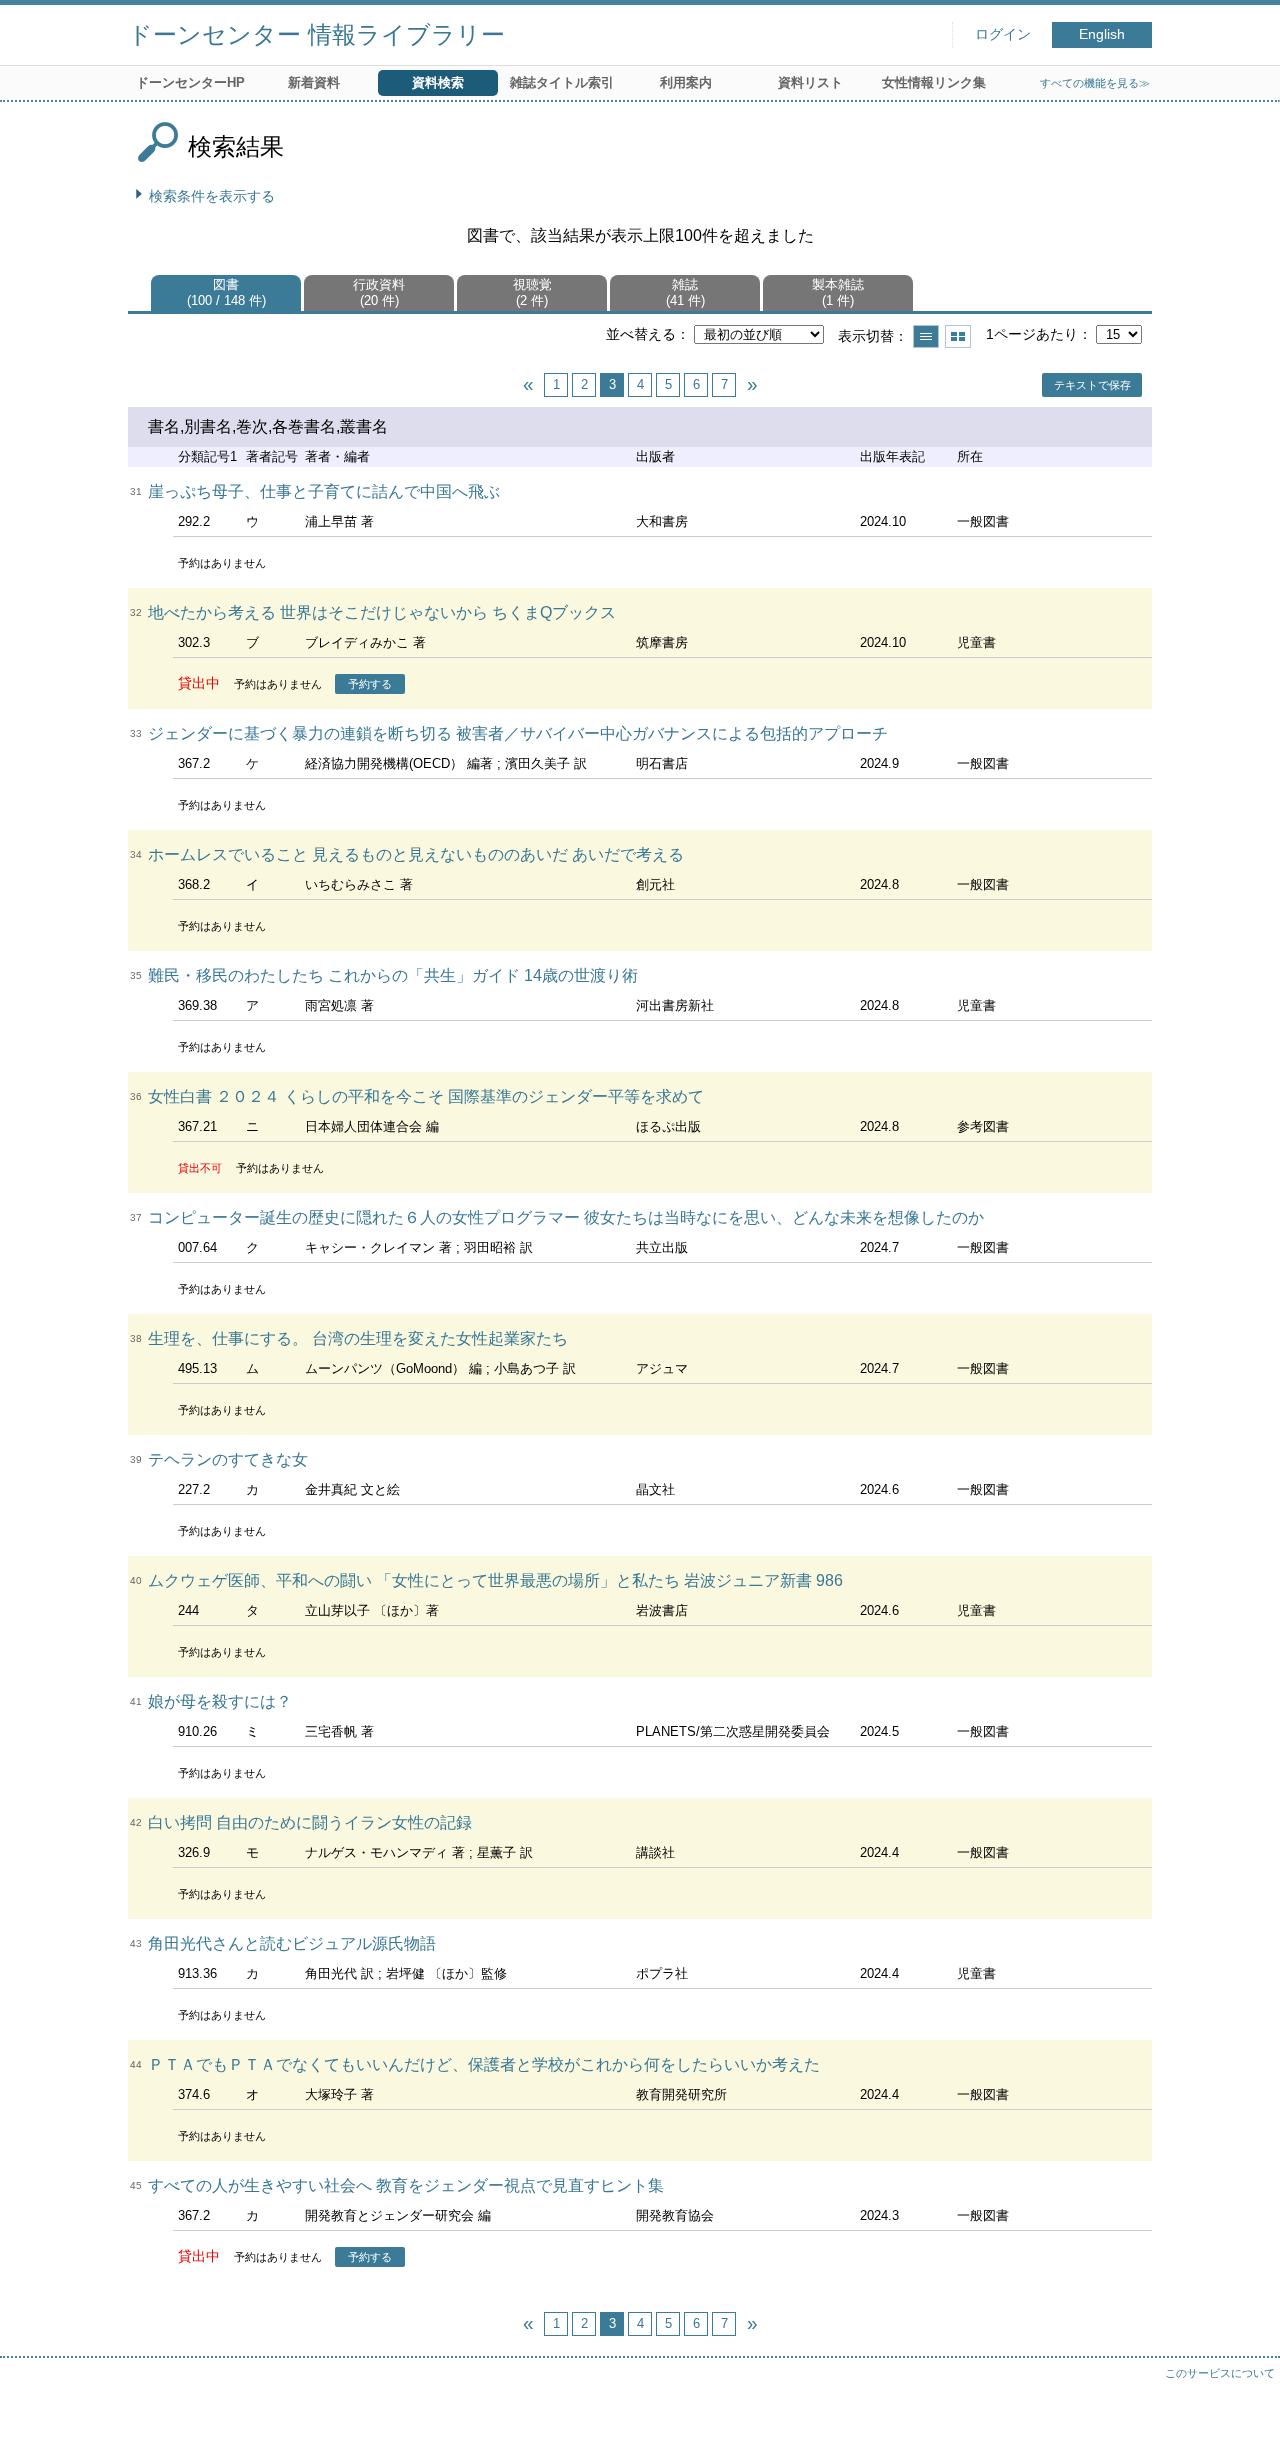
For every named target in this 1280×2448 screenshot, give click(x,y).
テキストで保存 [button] (1092, 385)
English (1102, 34)
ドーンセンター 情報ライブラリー (316, 34)
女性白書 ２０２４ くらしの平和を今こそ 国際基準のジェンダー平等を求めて (426, 1096)
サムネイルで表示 (958, 336)
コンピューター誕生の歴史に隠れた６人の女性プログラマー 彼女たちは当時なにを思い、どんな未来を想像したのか (566, 1217)
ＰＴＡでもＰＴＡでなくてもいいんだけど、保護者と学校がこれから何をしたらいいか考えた (484, 2064)
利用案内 (686, 82)
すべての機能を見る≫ (1095, 83)
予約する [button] (370, 684)
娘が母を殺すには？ (220, 1701)
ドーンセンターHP (190, 82)
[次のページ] (752, 385)
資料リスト (810, 82)
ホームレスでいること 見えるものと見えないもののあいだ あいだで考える (416, 854)
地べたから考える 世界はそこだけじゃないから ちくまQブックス (382, 612)
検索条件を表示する (212, 196)
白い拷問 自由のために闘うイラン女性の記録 (310, 1822)
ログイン (1003, 34)
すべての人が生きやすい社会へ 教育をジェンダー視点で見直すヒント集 (406, 2185)
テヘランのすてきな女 (228, 1459)
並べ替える (641, 334)
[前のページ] (528, 385)
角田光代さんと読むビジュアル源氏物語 (292, 1943)
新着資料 (314, 82)
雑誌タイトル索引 (562, 82)
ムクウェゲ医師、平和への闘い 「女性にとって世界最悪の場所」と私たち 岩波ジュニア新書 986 (495, 1580)
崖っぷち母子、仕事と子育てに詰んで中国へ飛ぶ (324, 491)
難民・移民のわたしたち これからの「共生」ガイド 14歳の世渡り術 (393, 975)
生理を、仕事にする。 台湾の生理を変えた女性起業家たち (358, 1338)
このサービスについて (1220, 2373)
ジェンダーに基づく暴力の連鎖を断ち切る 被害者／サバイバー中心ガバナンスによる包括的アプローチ (518, 733)
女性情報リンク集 (934, 82)
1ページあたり (1032, 334)
